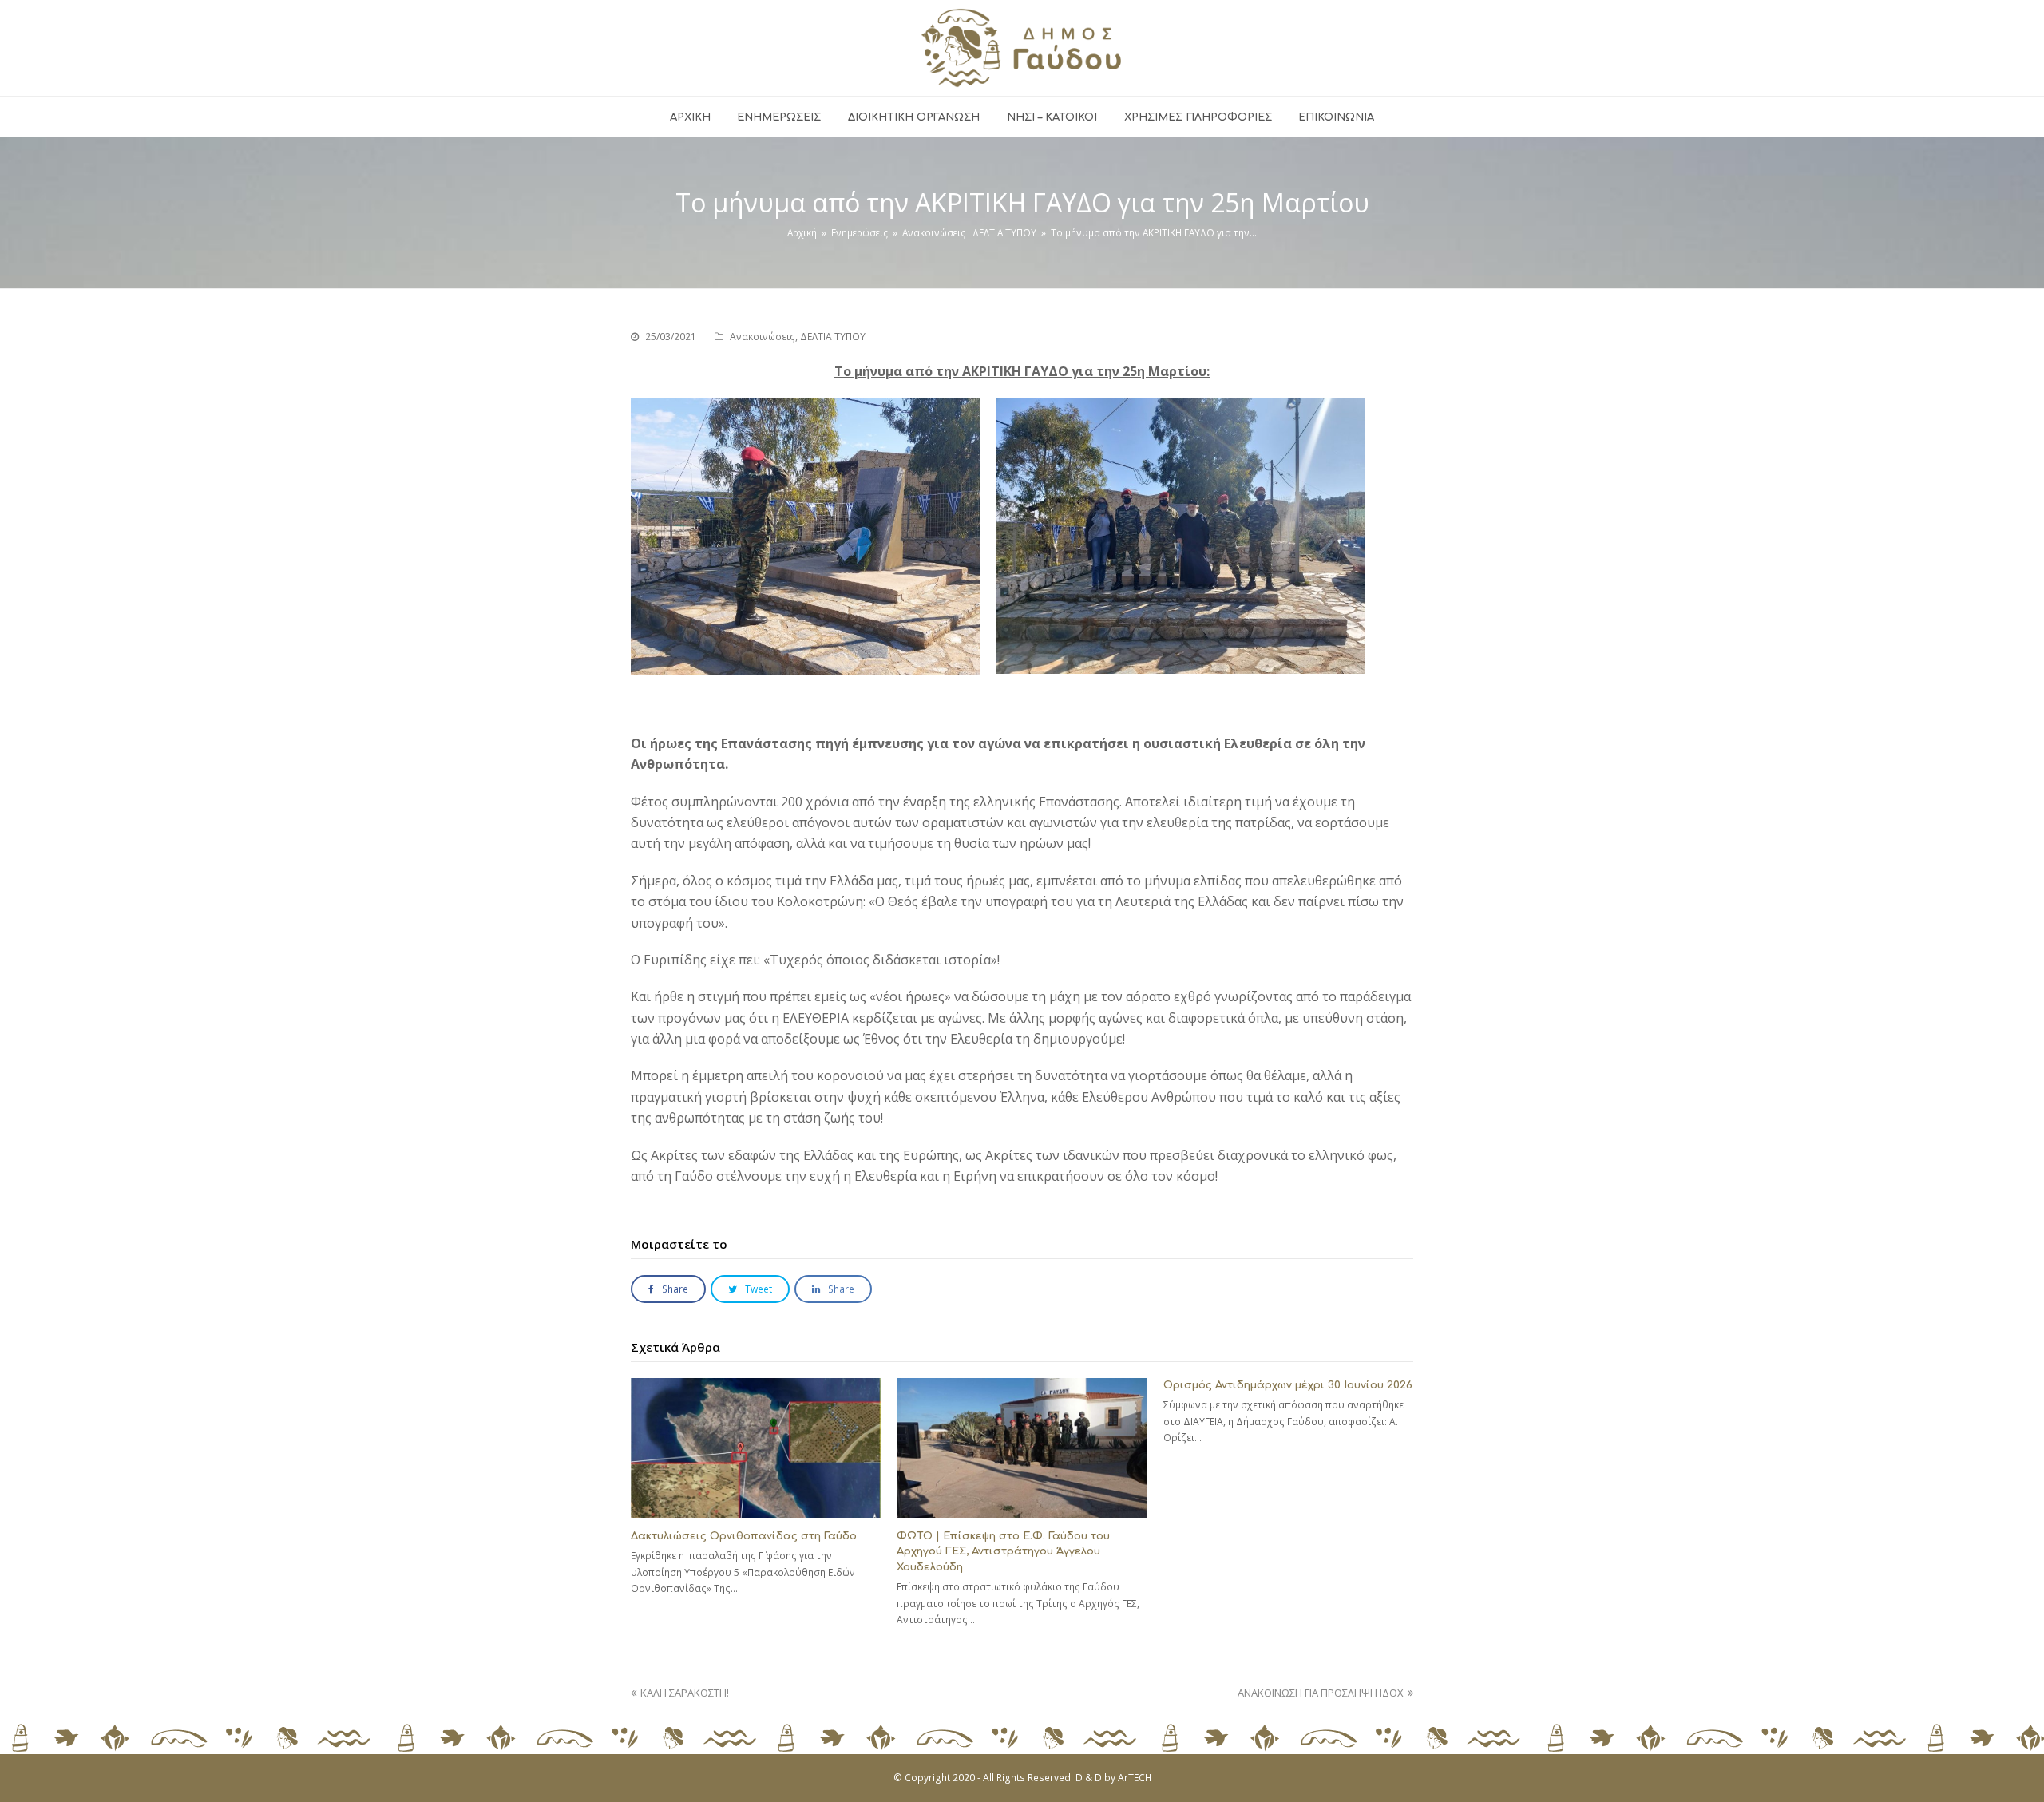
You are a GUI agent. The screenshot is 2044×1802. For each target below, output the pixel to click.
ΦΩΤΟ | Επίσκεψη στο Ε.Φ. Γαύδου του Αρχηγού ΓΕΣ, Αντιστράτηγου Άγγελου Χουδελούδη (1003, 1552)
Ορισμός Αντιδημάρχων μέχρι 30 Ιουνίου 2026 (1288, 1385)
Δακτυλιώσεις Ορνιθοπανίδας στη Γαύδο (744, 1536)
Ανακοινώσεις (763, 337)
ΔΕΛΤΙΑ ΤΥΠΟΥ (833, 337)
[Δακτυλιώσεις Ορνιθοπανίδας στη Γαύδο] (756, 1448)
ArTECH (1135, 1778)
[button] (668, 1289)
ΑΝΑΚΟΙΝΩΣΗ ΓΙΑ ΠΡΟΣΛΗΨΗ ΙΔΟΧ (1321, 1693)
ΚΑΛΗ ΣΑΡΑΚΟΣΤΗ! (684, 1693)
